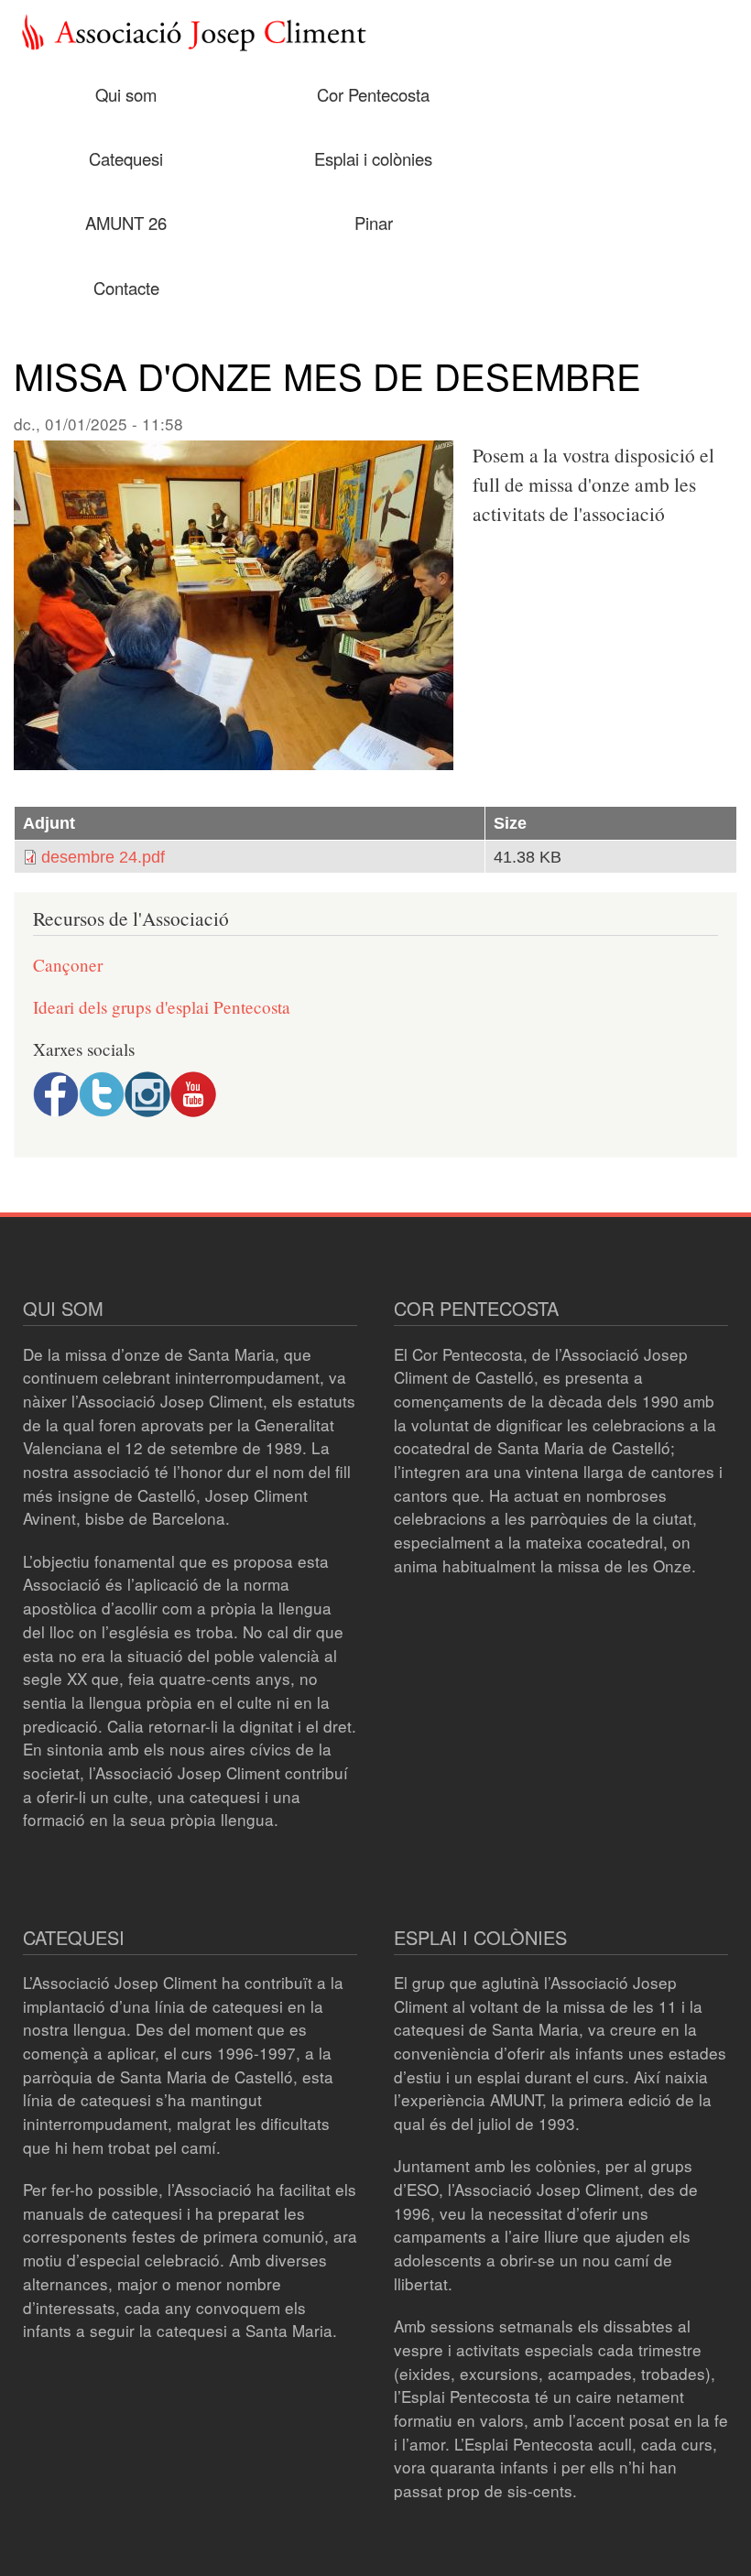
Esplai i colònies (373, 158)
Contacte (126, 288)
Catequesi (126, 158)
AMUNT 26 (126, 223)
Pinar (374, 223)
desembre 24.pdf (103, 857)
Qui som (126, 94)
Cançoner (68, 965)
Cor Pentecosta (373, 94)
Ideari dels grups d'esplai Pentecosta (162, 1007)
